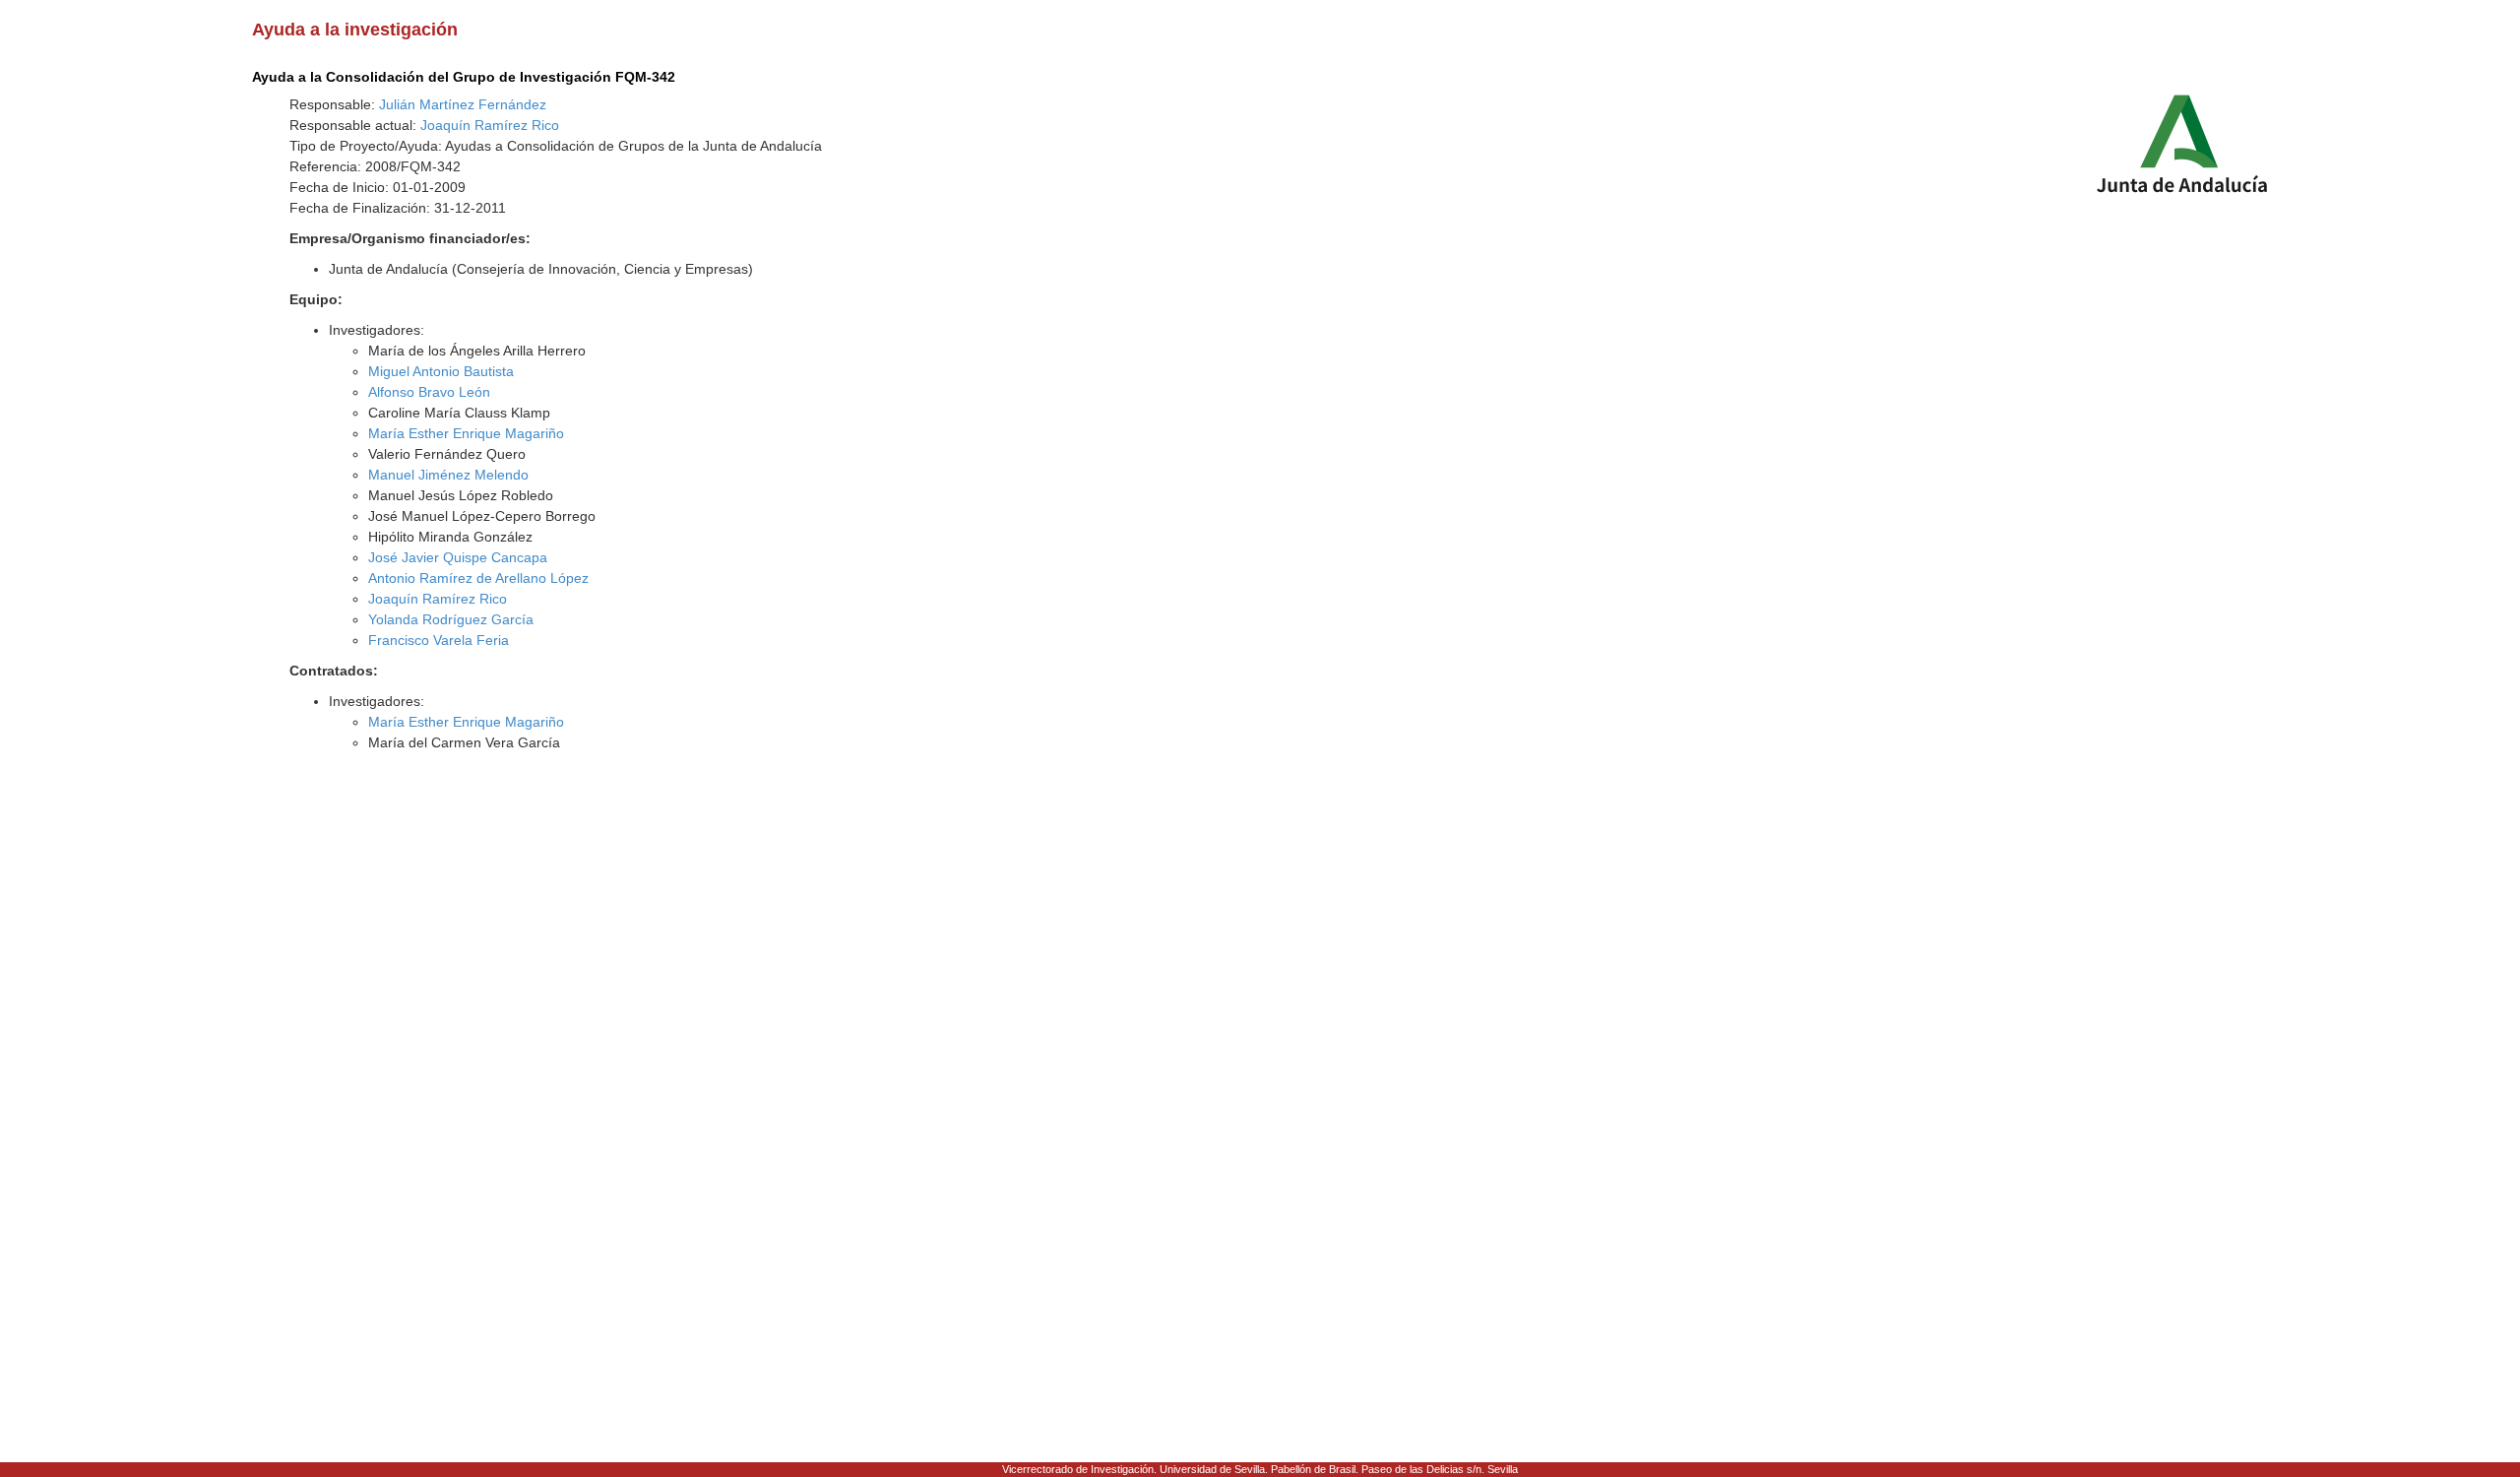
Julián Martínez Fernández (463, 104)
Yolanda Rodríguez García (451, 619)
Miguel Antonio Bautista (441, 371)
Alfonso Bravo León (429, 392)
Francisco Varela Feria (439, 640)
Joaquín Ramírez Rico (490, 125)
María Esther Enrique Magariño (466, 433)
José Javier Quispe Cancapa (458, 557)
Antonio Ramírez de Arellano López (478, 578)
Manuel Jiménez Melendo (448, 475)
